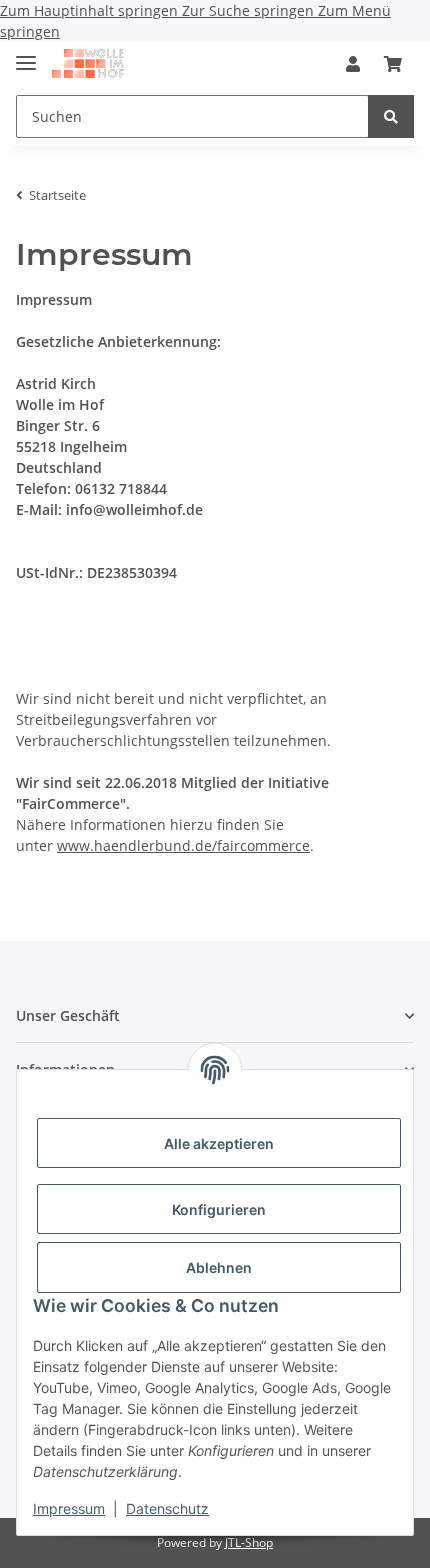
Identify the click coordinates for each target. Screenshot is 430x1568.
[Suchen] (391, 116)
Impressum (69, 1508)
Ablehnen (219, 1267)
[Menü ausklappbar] (26, 54)
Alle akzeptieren (219, 1143)
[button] (353, 64)
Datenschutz (167, 1508)
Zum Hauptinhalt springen (91, 10)
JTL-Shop (249, 1542)
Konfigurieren (219, 1209)
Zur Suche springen (250, 10)
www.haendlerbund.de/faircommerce (183, 845)
